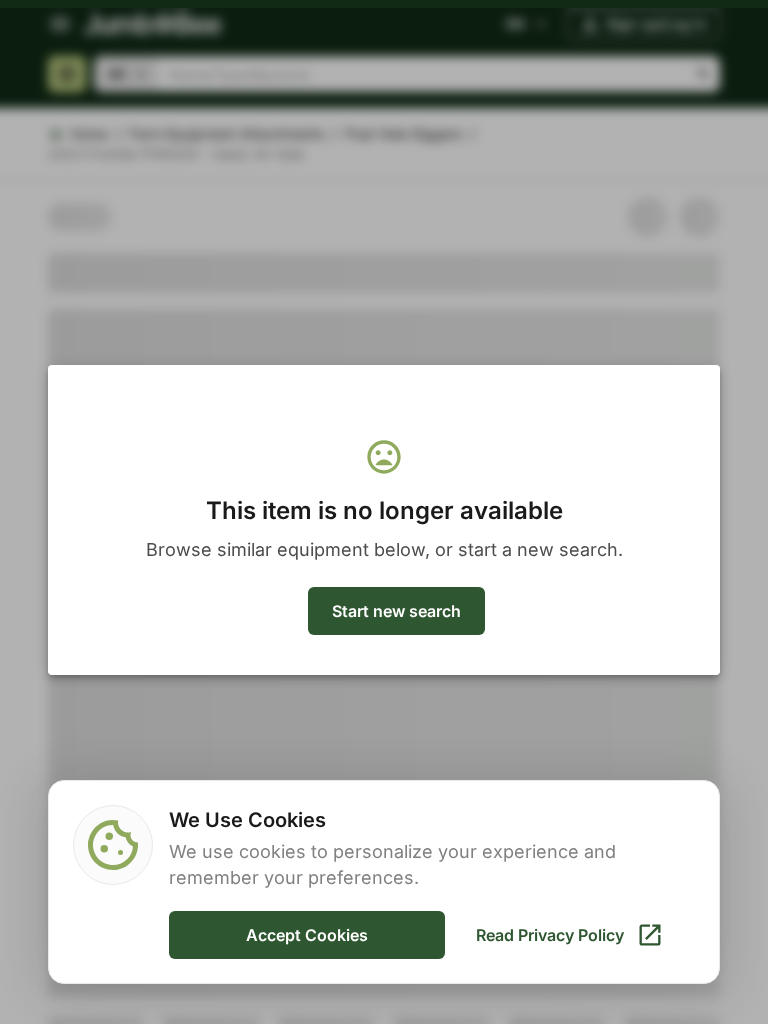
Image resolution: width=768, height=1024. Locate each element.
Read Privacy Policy (550, 935)
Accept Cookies (307, 935)
